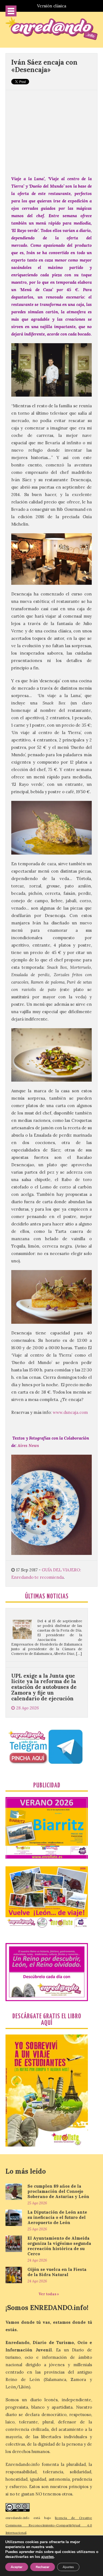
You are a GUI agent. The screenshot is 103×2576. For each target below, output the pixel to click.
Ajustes (68, 2567)
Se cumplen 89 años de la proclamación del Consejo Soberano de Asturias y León (58, 2191)
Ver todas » (49, 2294)
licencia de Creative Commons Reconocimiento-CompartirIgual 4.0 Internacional (49, 2525)
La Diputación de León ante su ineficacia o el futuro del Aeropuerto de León (57, 2217)
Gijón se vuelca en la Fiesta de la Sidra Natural (57, 2272)
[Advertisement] (51, 130)
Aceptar (17, 2567)
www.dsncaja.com (70, 1412)
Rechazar (43, 2567)
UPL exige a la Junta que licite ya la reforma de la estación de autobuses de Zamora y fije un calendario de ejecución (44, 1646)
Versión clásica (52, 6)
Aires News (28, 1445)
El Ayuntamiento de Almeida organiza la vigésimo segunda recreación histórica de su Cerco (59, 2246)
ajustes (48, 2557)
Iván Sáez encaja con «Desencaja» (44, 66)
